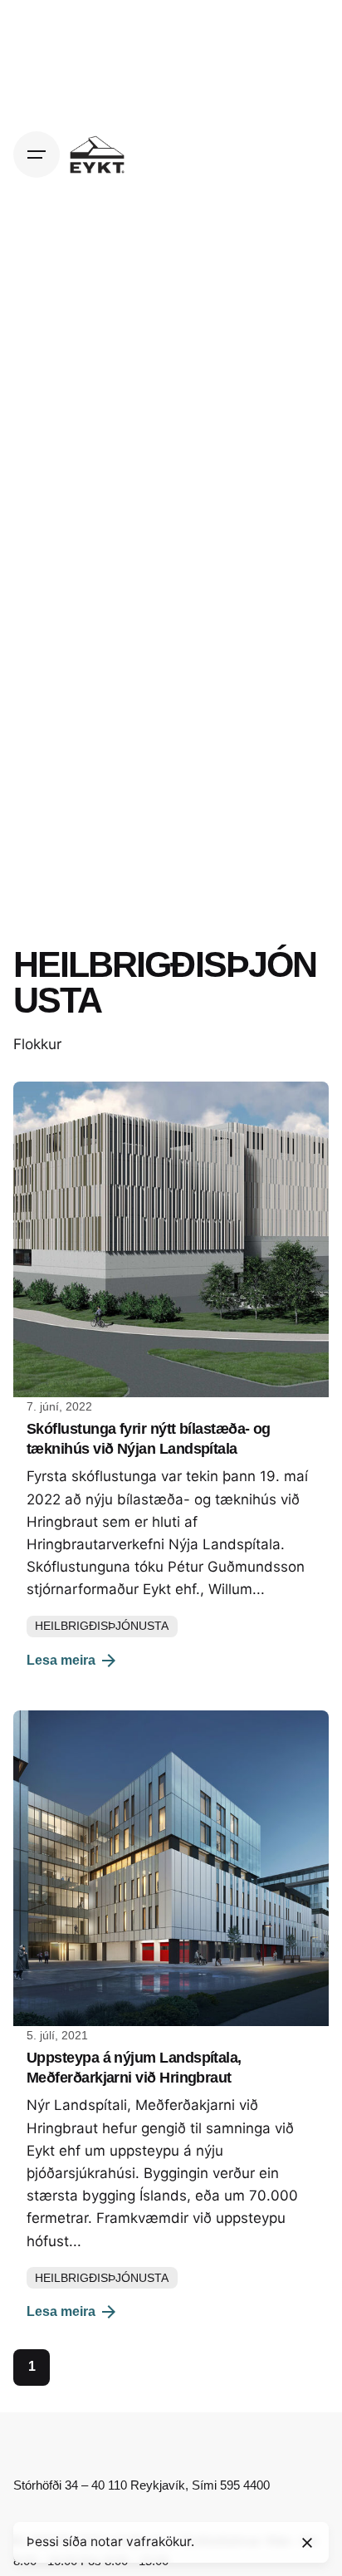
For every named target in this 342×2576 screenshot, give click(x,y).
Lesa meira (61, 1660)
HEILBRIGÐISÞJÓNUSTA (102, 1626)
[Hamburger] (37, 155)
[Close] (307, 2543)
